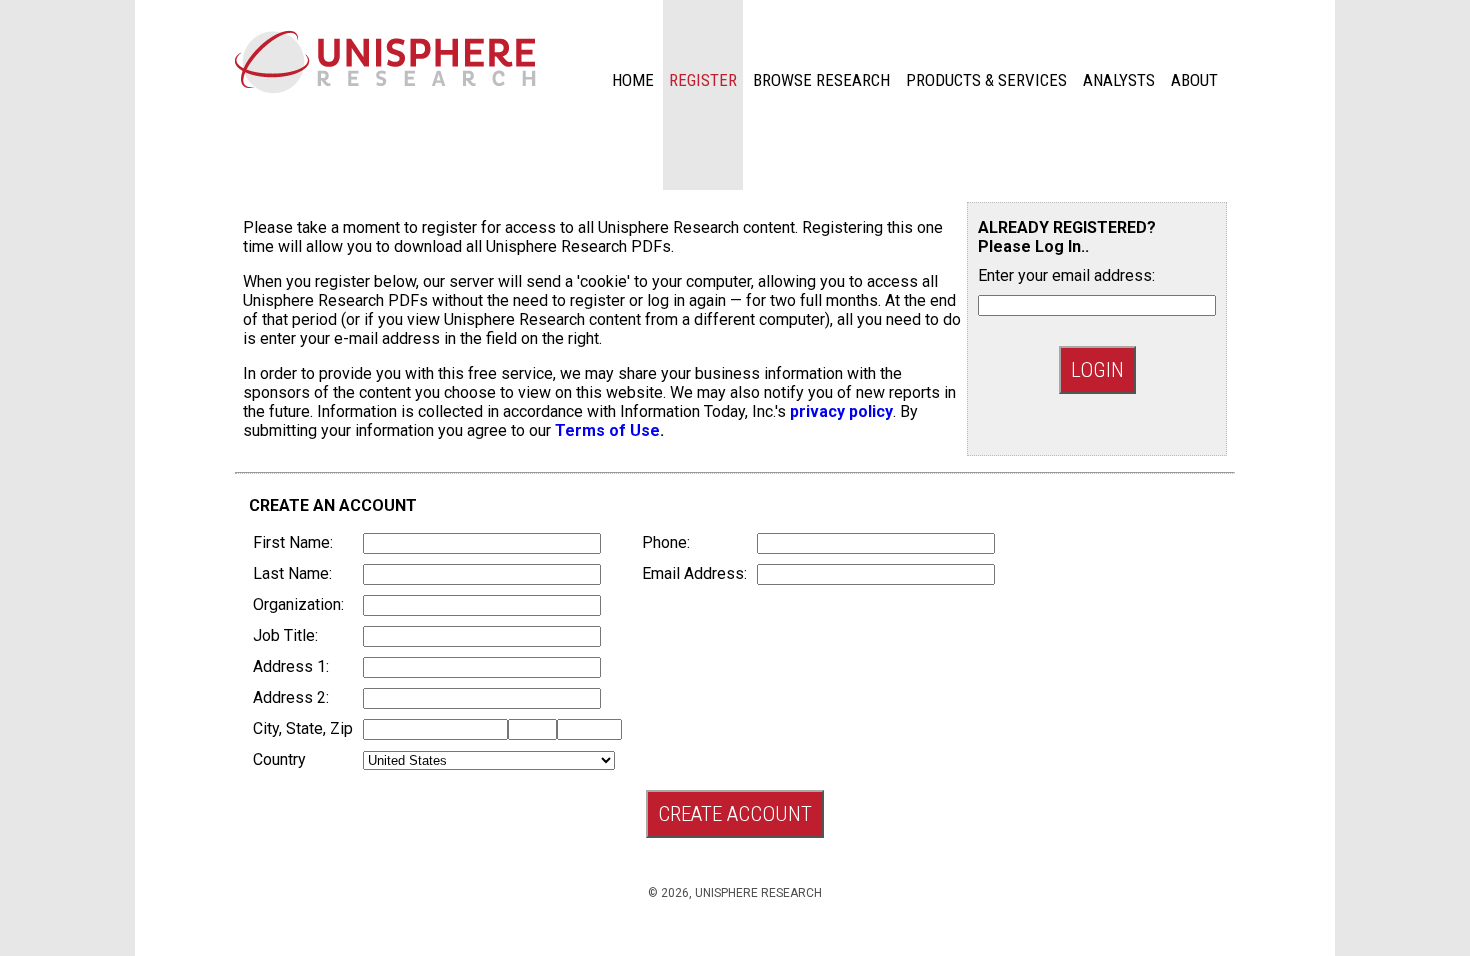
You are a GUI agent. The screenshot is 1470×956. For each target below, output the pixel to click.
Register (703, 80)
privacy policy (841, 411)
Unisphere (385, 62)
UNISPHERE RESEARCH (758, 893)
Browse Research (821, 80)
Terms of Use (607, 430)
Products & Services (986, 80)
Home (633, 80)
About (1194, 80)
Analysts (1119, 80)
